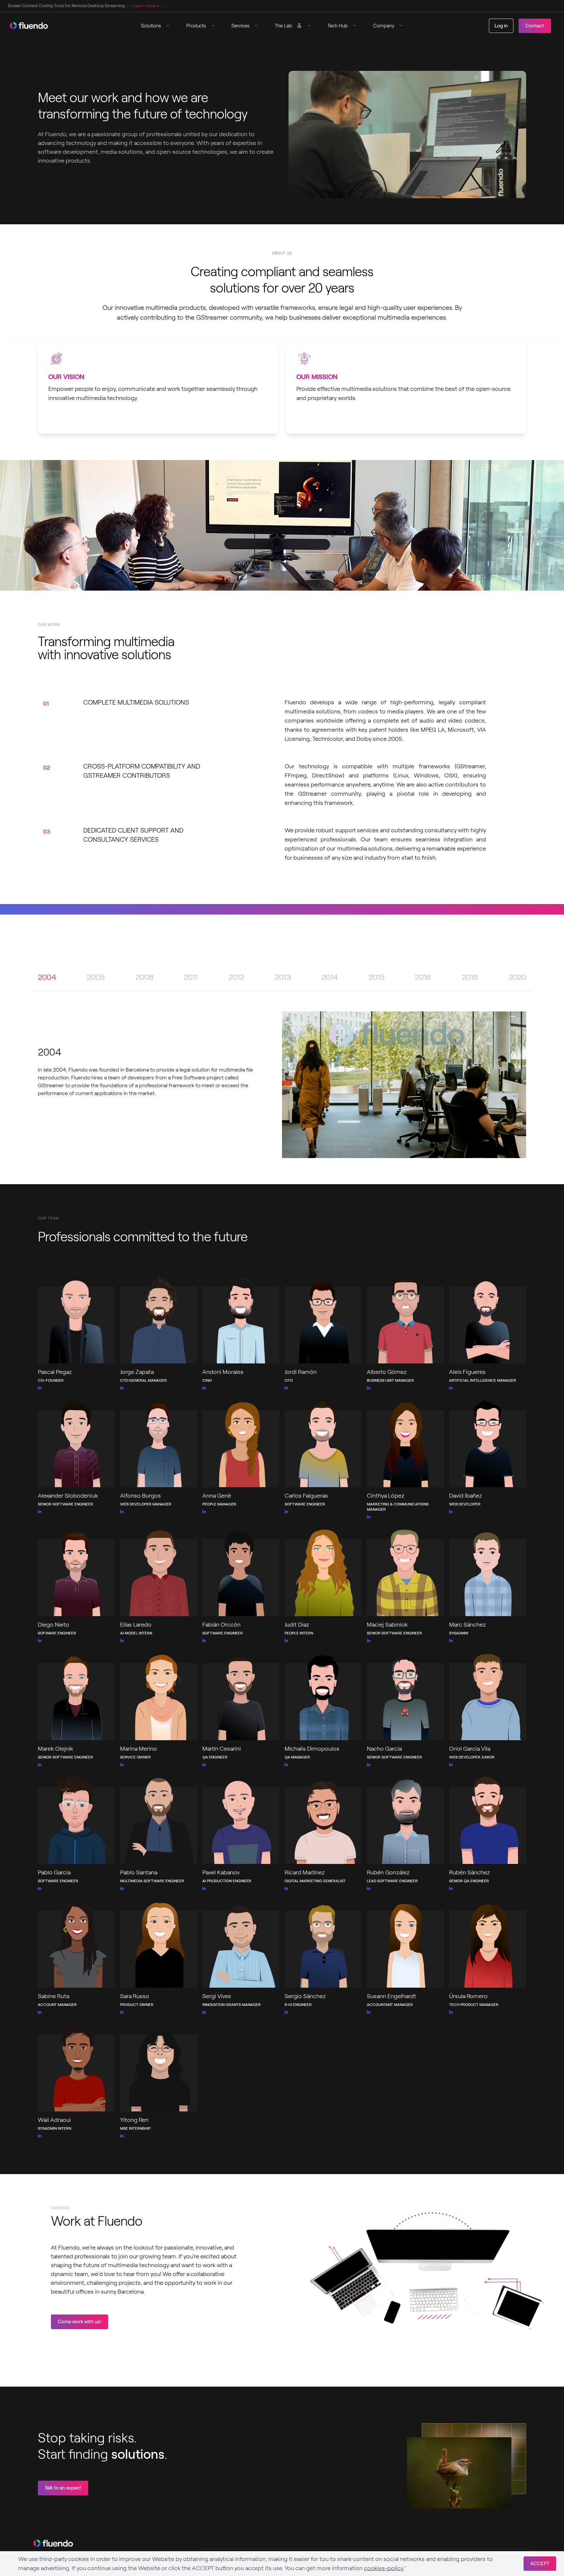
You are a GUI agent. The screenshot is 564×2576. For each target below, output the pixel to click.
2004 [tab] (47, 977)
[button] (158, 26)
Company (384, 26)
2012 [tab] (236, 977)
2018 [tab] (470, 977)
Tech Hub (337, 26)
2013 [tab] (283, 977)
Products (196, 26)
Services (240, 26)
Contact (535, 26)
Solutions (151, 26)
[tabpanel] (282, 1085)
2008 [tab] (144, 977)
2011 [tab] (191, 977)
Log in (501, 26)
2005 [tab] (96, 977)
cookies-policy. (384, 2568)
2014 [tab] (330, 977)
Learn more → (145, 6)
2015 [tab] (376, 977)
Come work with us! (79, 2322)
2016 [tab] (423, 977)
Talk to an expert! (63, 2488)
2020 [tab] (517, 977)
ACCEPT (540, 2564)
